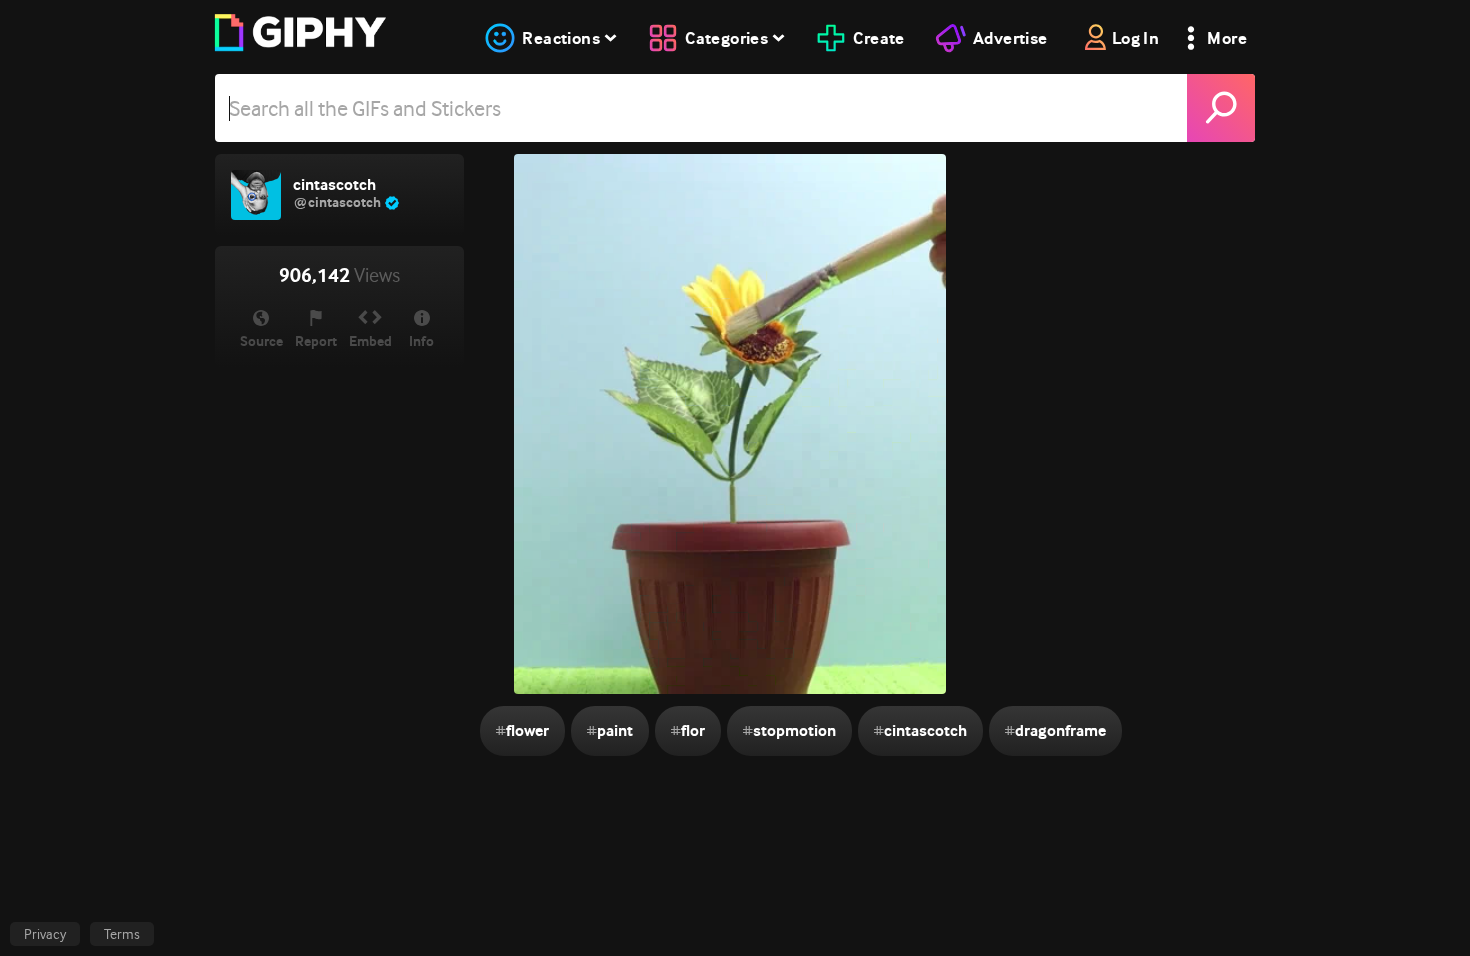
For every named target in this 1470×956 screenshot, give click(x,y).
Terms (122, 934)
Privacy (45, 934)
